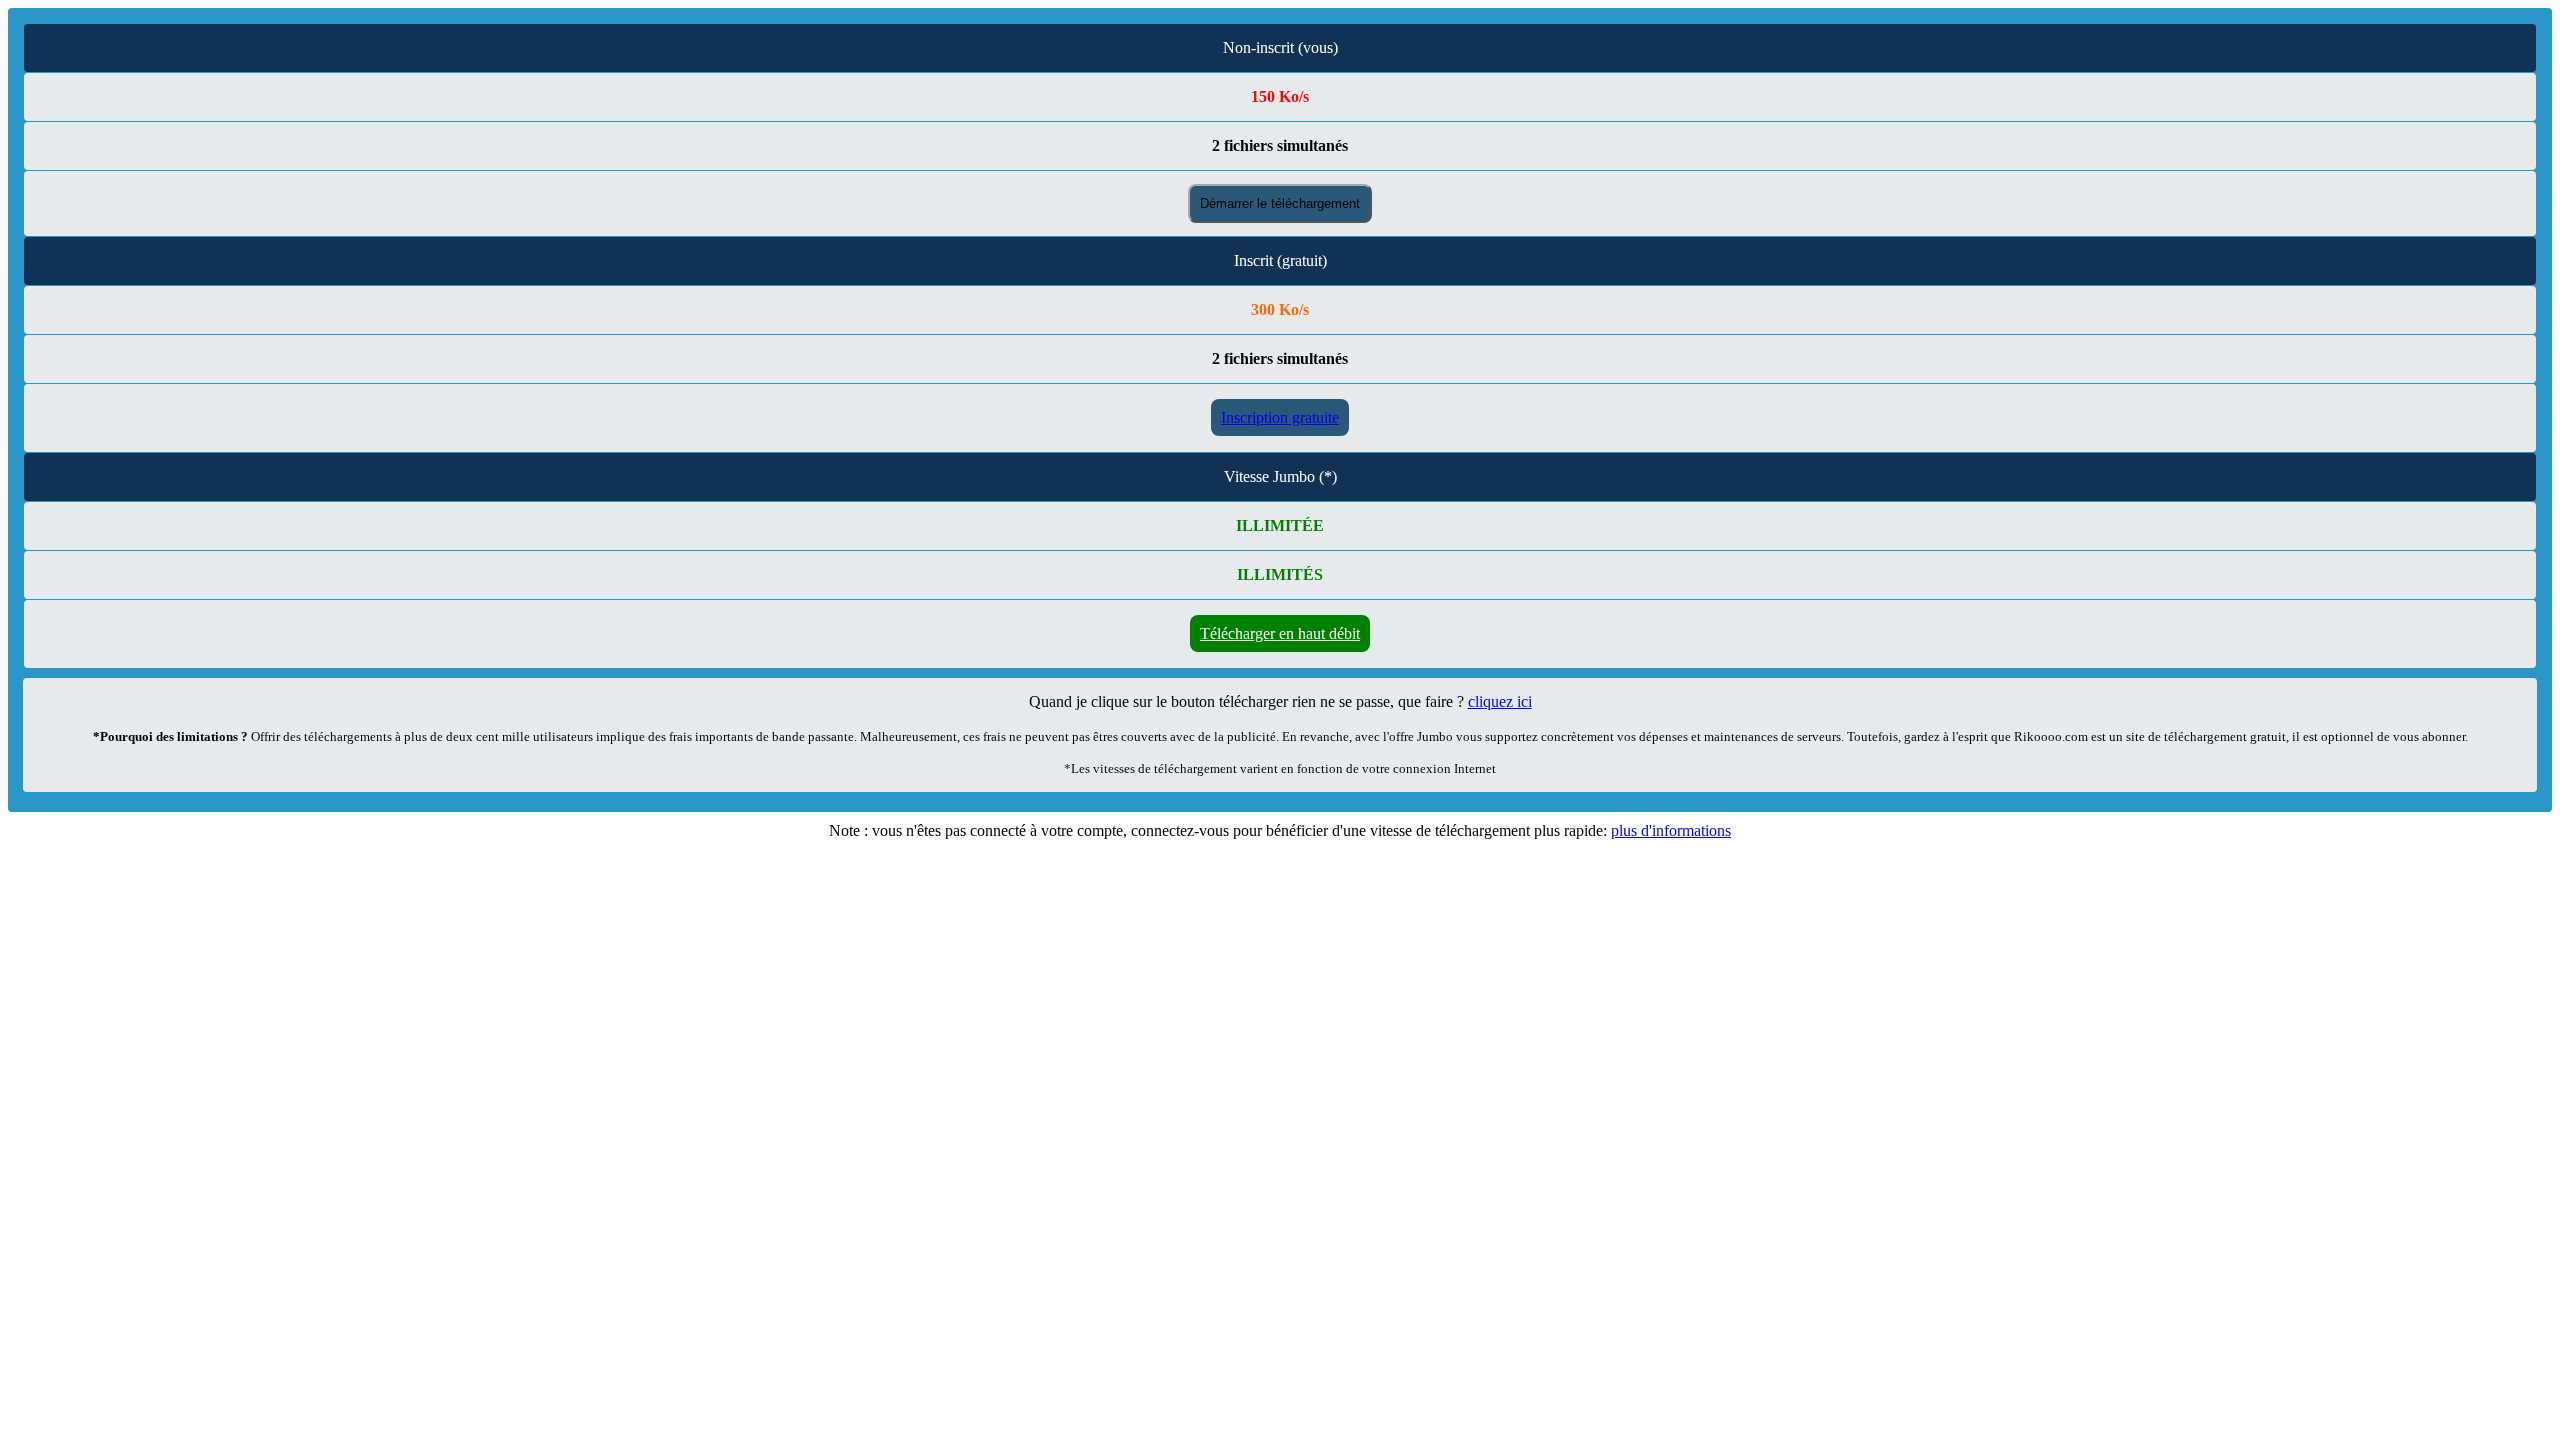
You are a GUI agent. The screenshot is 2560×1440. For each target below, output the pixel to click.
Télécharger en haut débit (1280, 633)
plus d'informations (1671, 830)
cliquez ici (1500, 701)
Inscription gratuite (1280, 417)
